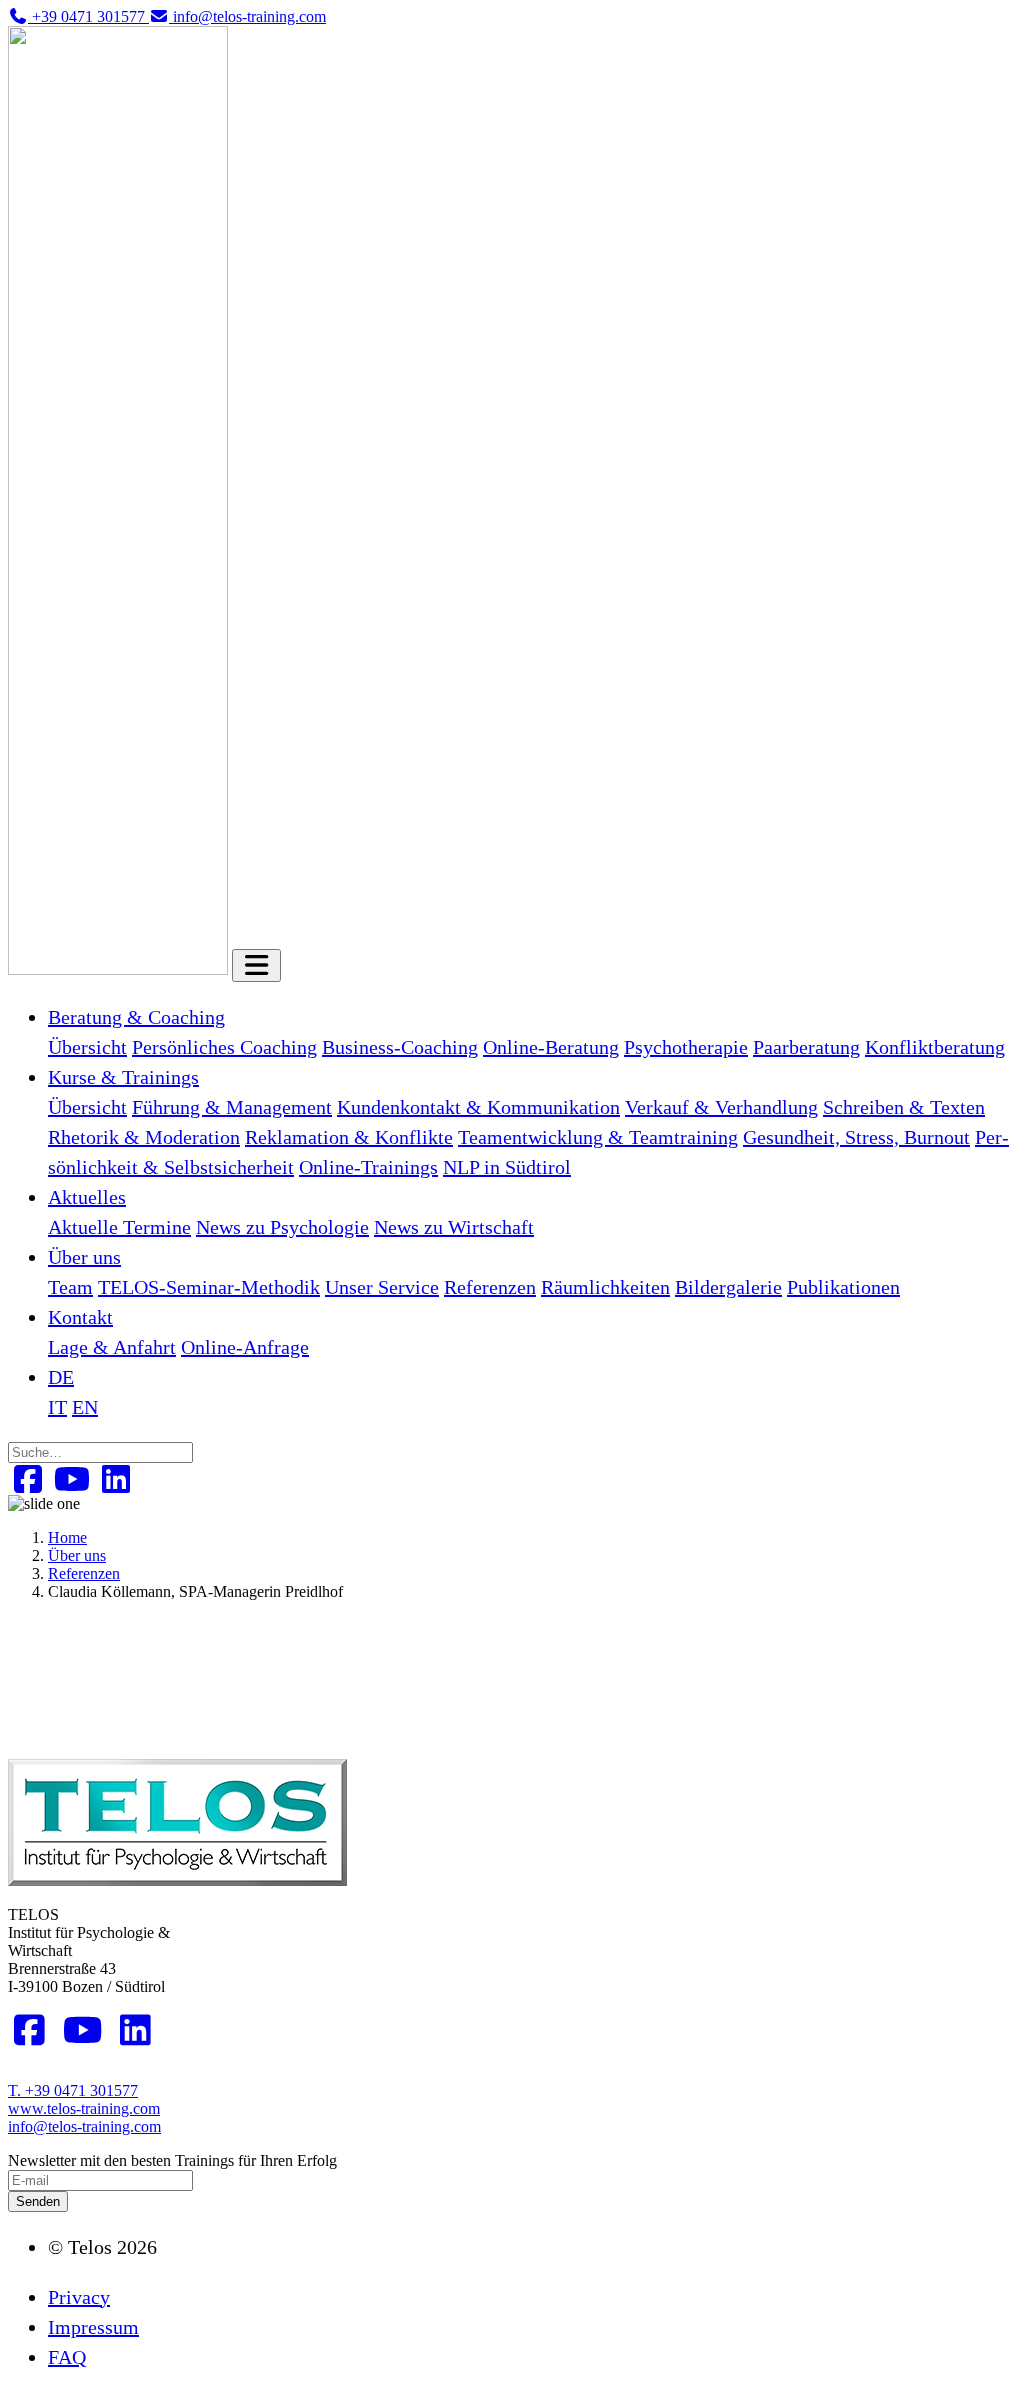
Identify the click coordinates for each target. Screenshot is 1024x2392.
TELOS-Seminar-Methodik (209, 1287)
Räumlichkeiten (605, 1287)
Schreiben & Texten (904, 1107)
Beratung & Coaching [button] (136, 1017)
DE (61, 1377)
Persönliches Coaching (224, 1047)
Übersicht (87, 1047)
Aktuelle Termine (119, 1227)
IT (57, 1407)
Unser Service (382, 1287)
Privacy (79, 2297)
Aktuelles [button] (87, 1197)
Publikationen (843, 1287)
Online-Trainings (368, 1167)
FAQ (67, 2357)
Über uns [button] (84, 1257)
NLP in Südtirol (507, 1167)
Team (70, 1287)
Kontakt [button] (80, 1317)
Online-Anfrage (245, 1347)
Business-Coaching (400, 1047)
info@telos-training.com (84, 2126)
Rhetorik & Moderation (144, 1137)
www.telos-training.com (84, 2108)
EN (85, 1407)
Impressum (93, 2327)
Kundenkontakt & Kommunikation (478, 1107)
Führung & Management (232, 1107)
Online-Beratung (551, 1047)
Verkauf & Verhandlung (721, 1107)
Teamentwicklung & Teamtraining (598, 1137)
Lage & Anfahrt (112, 1347)
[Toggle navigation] (256, 965)
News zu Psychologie (282, 1227)
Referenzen (490, 1287)
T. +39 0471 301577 (73, 2090)
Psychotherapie (686, 1047)
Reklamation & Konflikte (349, 1137)
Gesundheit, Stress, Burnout (856, 1137)
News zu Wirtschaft (454, 1227)
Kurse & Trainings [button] (123, 1077)
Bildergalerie (728, 1287)
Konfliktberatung (935, 1047)
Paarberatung (806, 1047)
